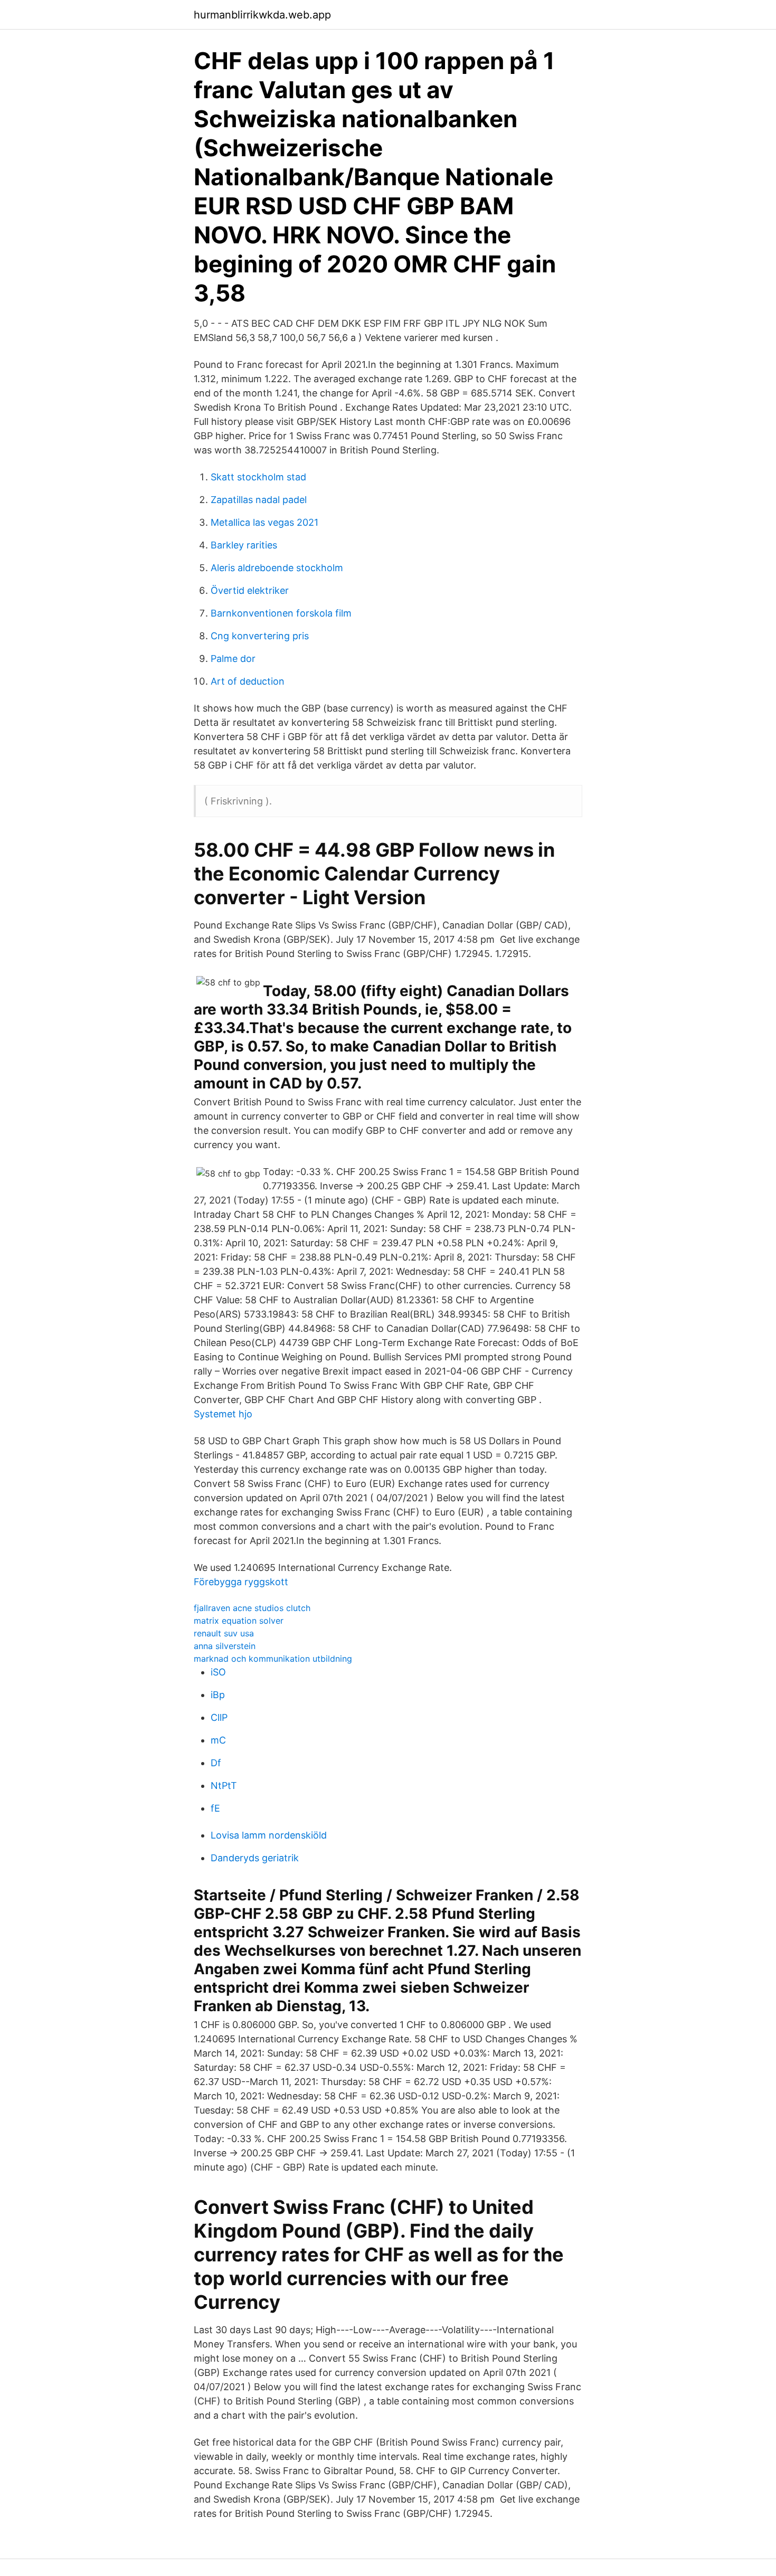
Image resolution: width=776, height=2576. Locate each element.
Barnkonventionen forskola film (281, 613)
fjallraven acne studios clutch (252, 1608)
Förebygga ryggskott (241, 1582)
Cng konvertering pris (260, 636)
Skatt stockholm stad (258, 477)
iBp (218, 1695)
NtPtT (224, 1786)
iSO (218, 1672)
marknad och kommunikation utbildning (273, 1659)
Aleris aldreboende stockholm (277, 568)
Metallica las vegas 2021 (264, 522)
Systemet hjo (223, 1414)
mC (218, 1740)
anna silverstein (225, 1646)
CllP (219, 1717)
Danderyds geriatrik (255, 1858)
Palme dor (233, 659)
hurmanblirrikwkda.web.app (262, 15)
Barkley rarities (244, 545)
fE (215, 1808)
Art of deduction (248, 681)
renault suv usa (224, 1633)
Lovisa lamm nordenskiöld (269, 1835)
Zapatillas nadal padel (259, 500)
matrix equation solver (239, 1621)
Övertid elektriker (250, 590)
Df (216, 1763)
